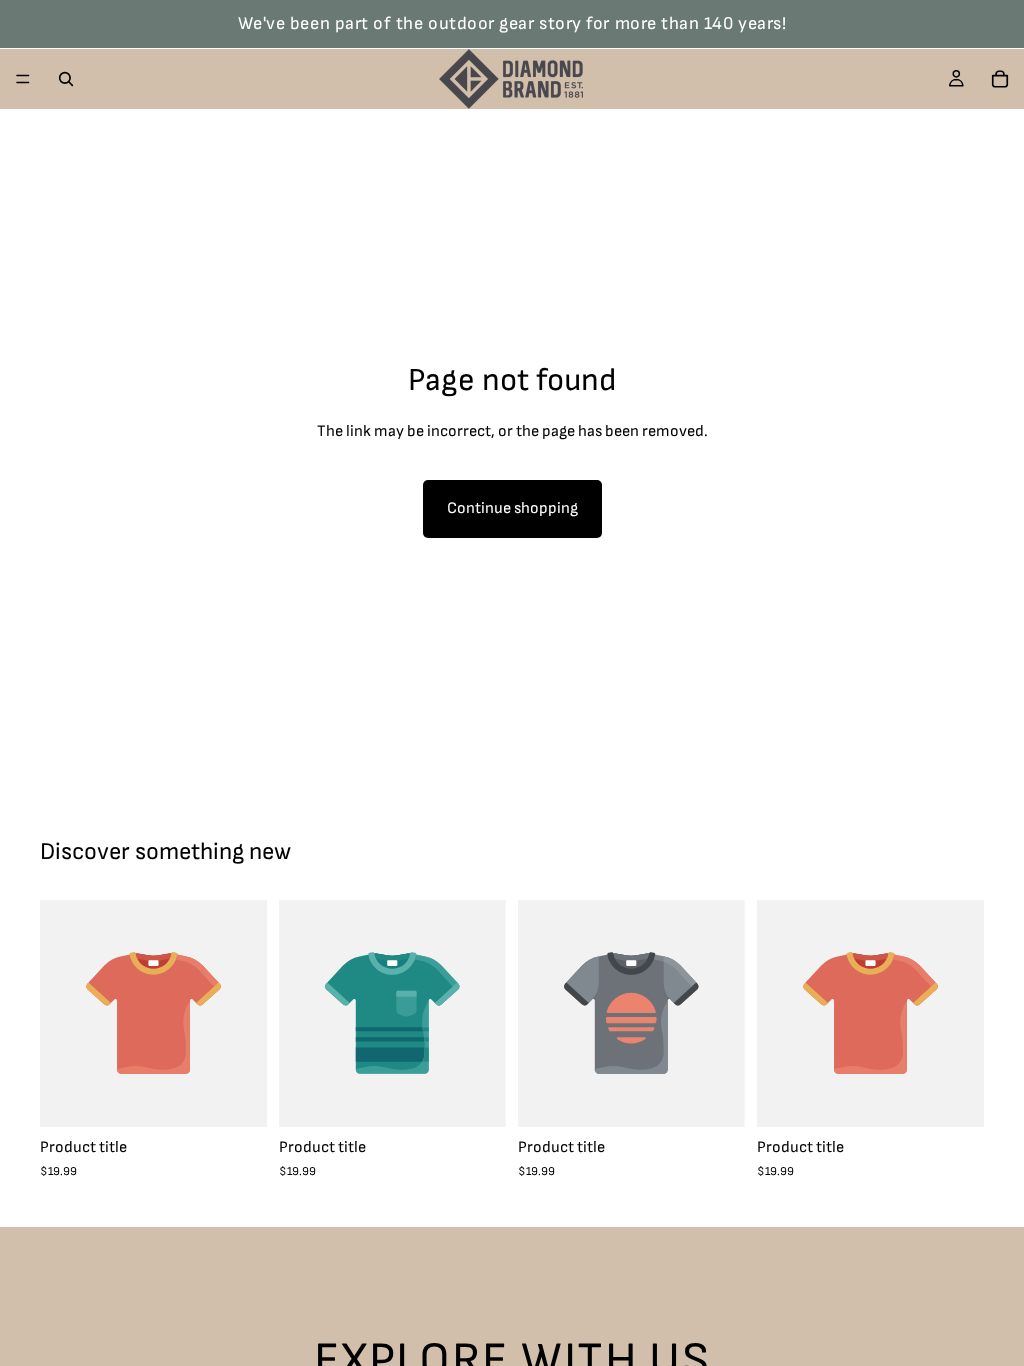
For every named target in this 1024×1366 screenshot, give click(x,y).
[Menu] (23, 79)
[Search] (66, 79)
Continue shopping (512, 508)
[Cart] (1000, 79)
